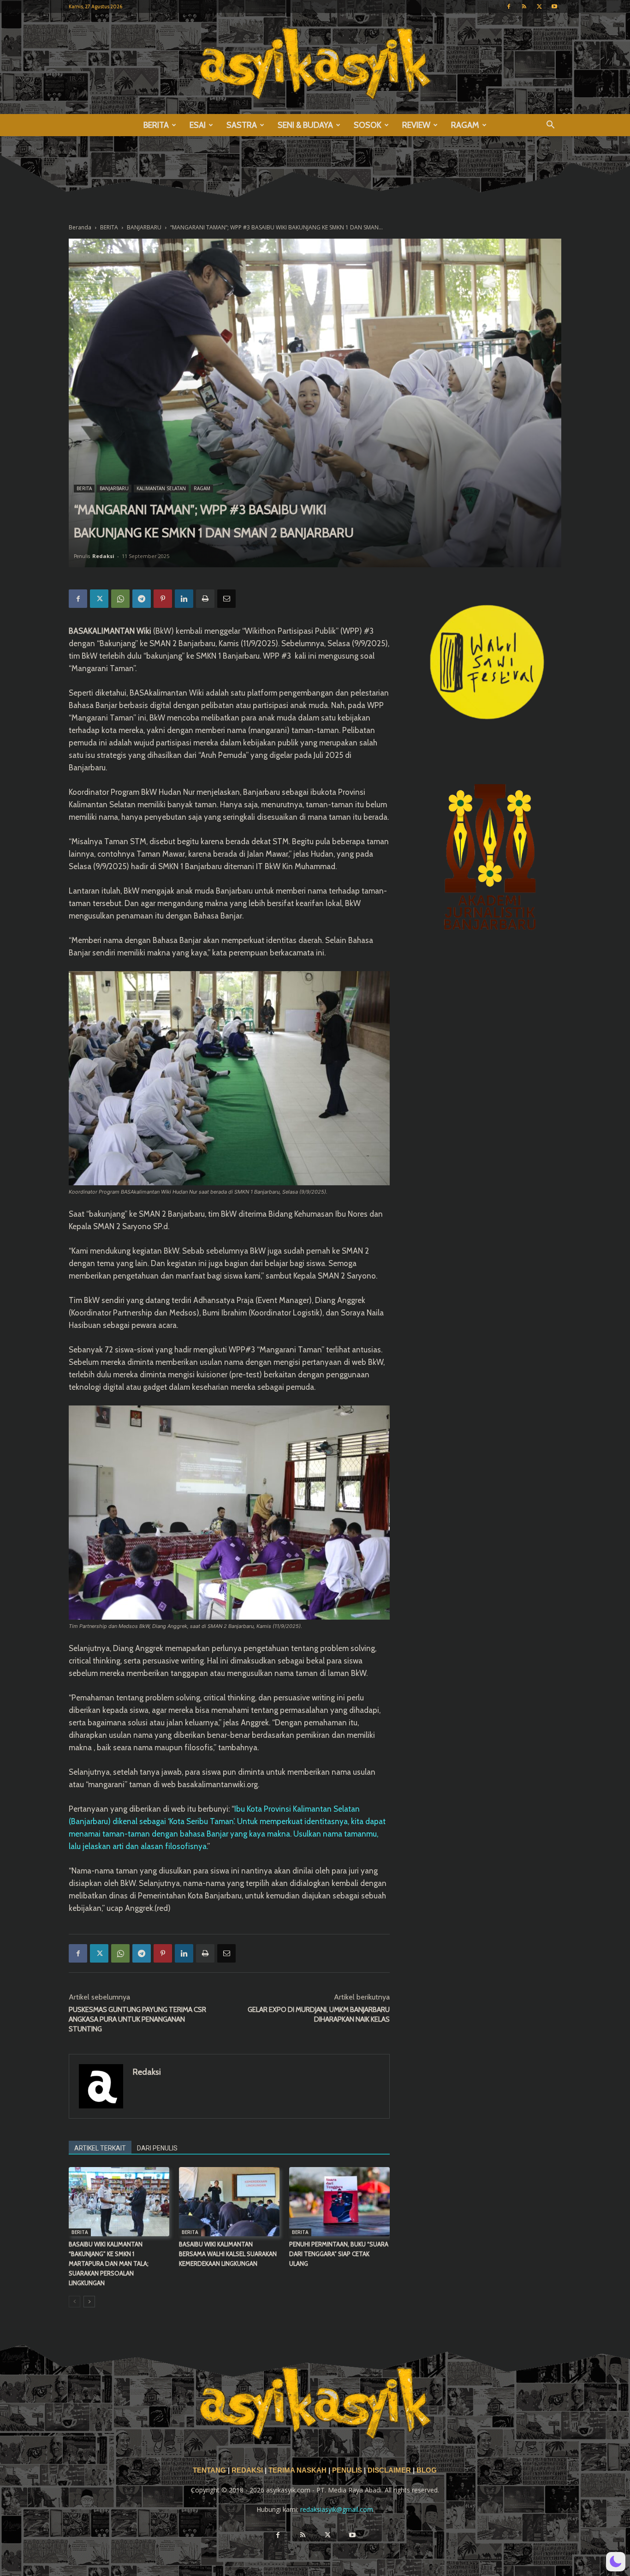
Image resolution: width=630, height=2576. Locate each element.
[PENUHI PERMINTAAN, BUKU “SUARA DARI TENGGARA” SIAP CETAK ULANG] (339, 2202)
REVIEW (416, 125)
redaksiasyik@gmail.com (337, 2509)
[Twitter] (539, 6)
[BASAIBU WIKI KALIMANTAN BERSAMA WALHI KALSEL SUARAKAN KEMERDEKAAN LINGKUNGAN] (229, 2202)
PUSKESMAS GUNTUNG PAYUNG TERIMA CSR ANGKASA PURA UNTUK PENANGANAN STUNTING (137, 2019)
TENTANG (210, 2470)
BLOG (427, 2470)
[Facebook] (509, 6)
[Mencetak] (205, 599)
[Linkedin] (184, 599)
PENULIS (348, 2470)
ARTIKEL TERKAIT (100, 2148)
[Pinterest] (163, 599)
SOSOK (368, 125)
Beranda (80, 227)
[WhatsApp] (120, 599)
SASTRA (242, 125)
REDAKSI (247, 2470)
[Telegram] (142, 599)
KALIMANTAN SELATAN (161, 488)
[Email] (226, 599)
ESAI (198, 125)
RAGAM (465, 125)
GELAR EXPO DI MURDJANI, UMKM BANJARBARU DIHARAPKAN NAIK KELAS (319, 2015)
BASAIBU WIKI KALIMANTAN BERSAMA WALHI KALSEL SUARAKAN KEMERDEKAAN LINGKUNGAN (228, 2254)
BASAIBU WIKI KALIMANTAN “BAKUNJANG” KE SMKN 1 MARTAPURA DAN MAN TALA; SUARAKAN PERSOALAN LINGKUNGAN (109, 2264)
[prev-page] (74, 2302)
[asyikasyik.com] (315, 63)
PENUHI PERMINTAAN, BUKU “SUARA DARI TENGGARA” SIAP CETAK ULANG (339, 2254)
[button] (550, 126)
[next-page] (89, 2302)
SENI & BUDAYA (305, 125)
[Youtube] (554, 6)
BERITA (156, 125)
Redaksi (103, 556)
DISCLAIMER (389, 2470)
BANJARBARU (144, 227)
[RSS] (524, 6)
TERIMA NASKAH (298, 2470)
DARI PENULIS (157, 2148)
